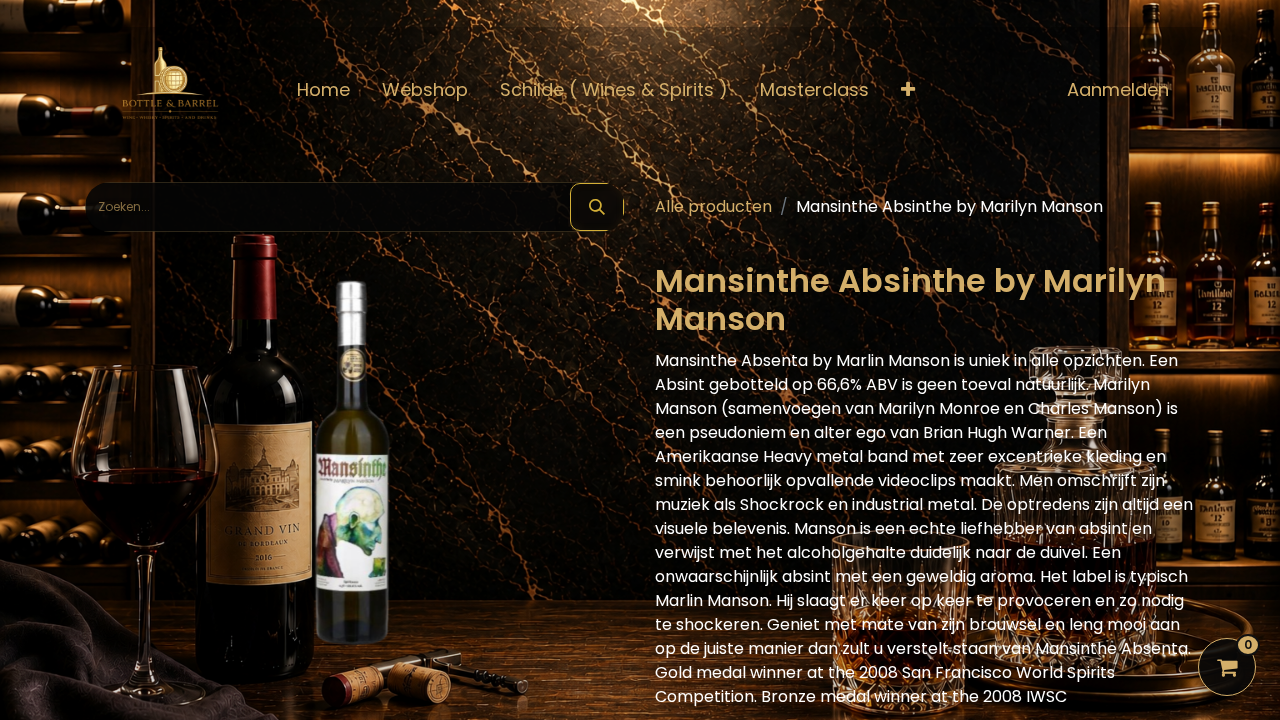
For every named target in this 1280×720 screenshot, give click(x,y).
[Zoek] (597, 207)
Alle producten (713, 206)
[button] (908, 89)
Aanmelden (1118, 89)
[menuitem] (323, 89)
